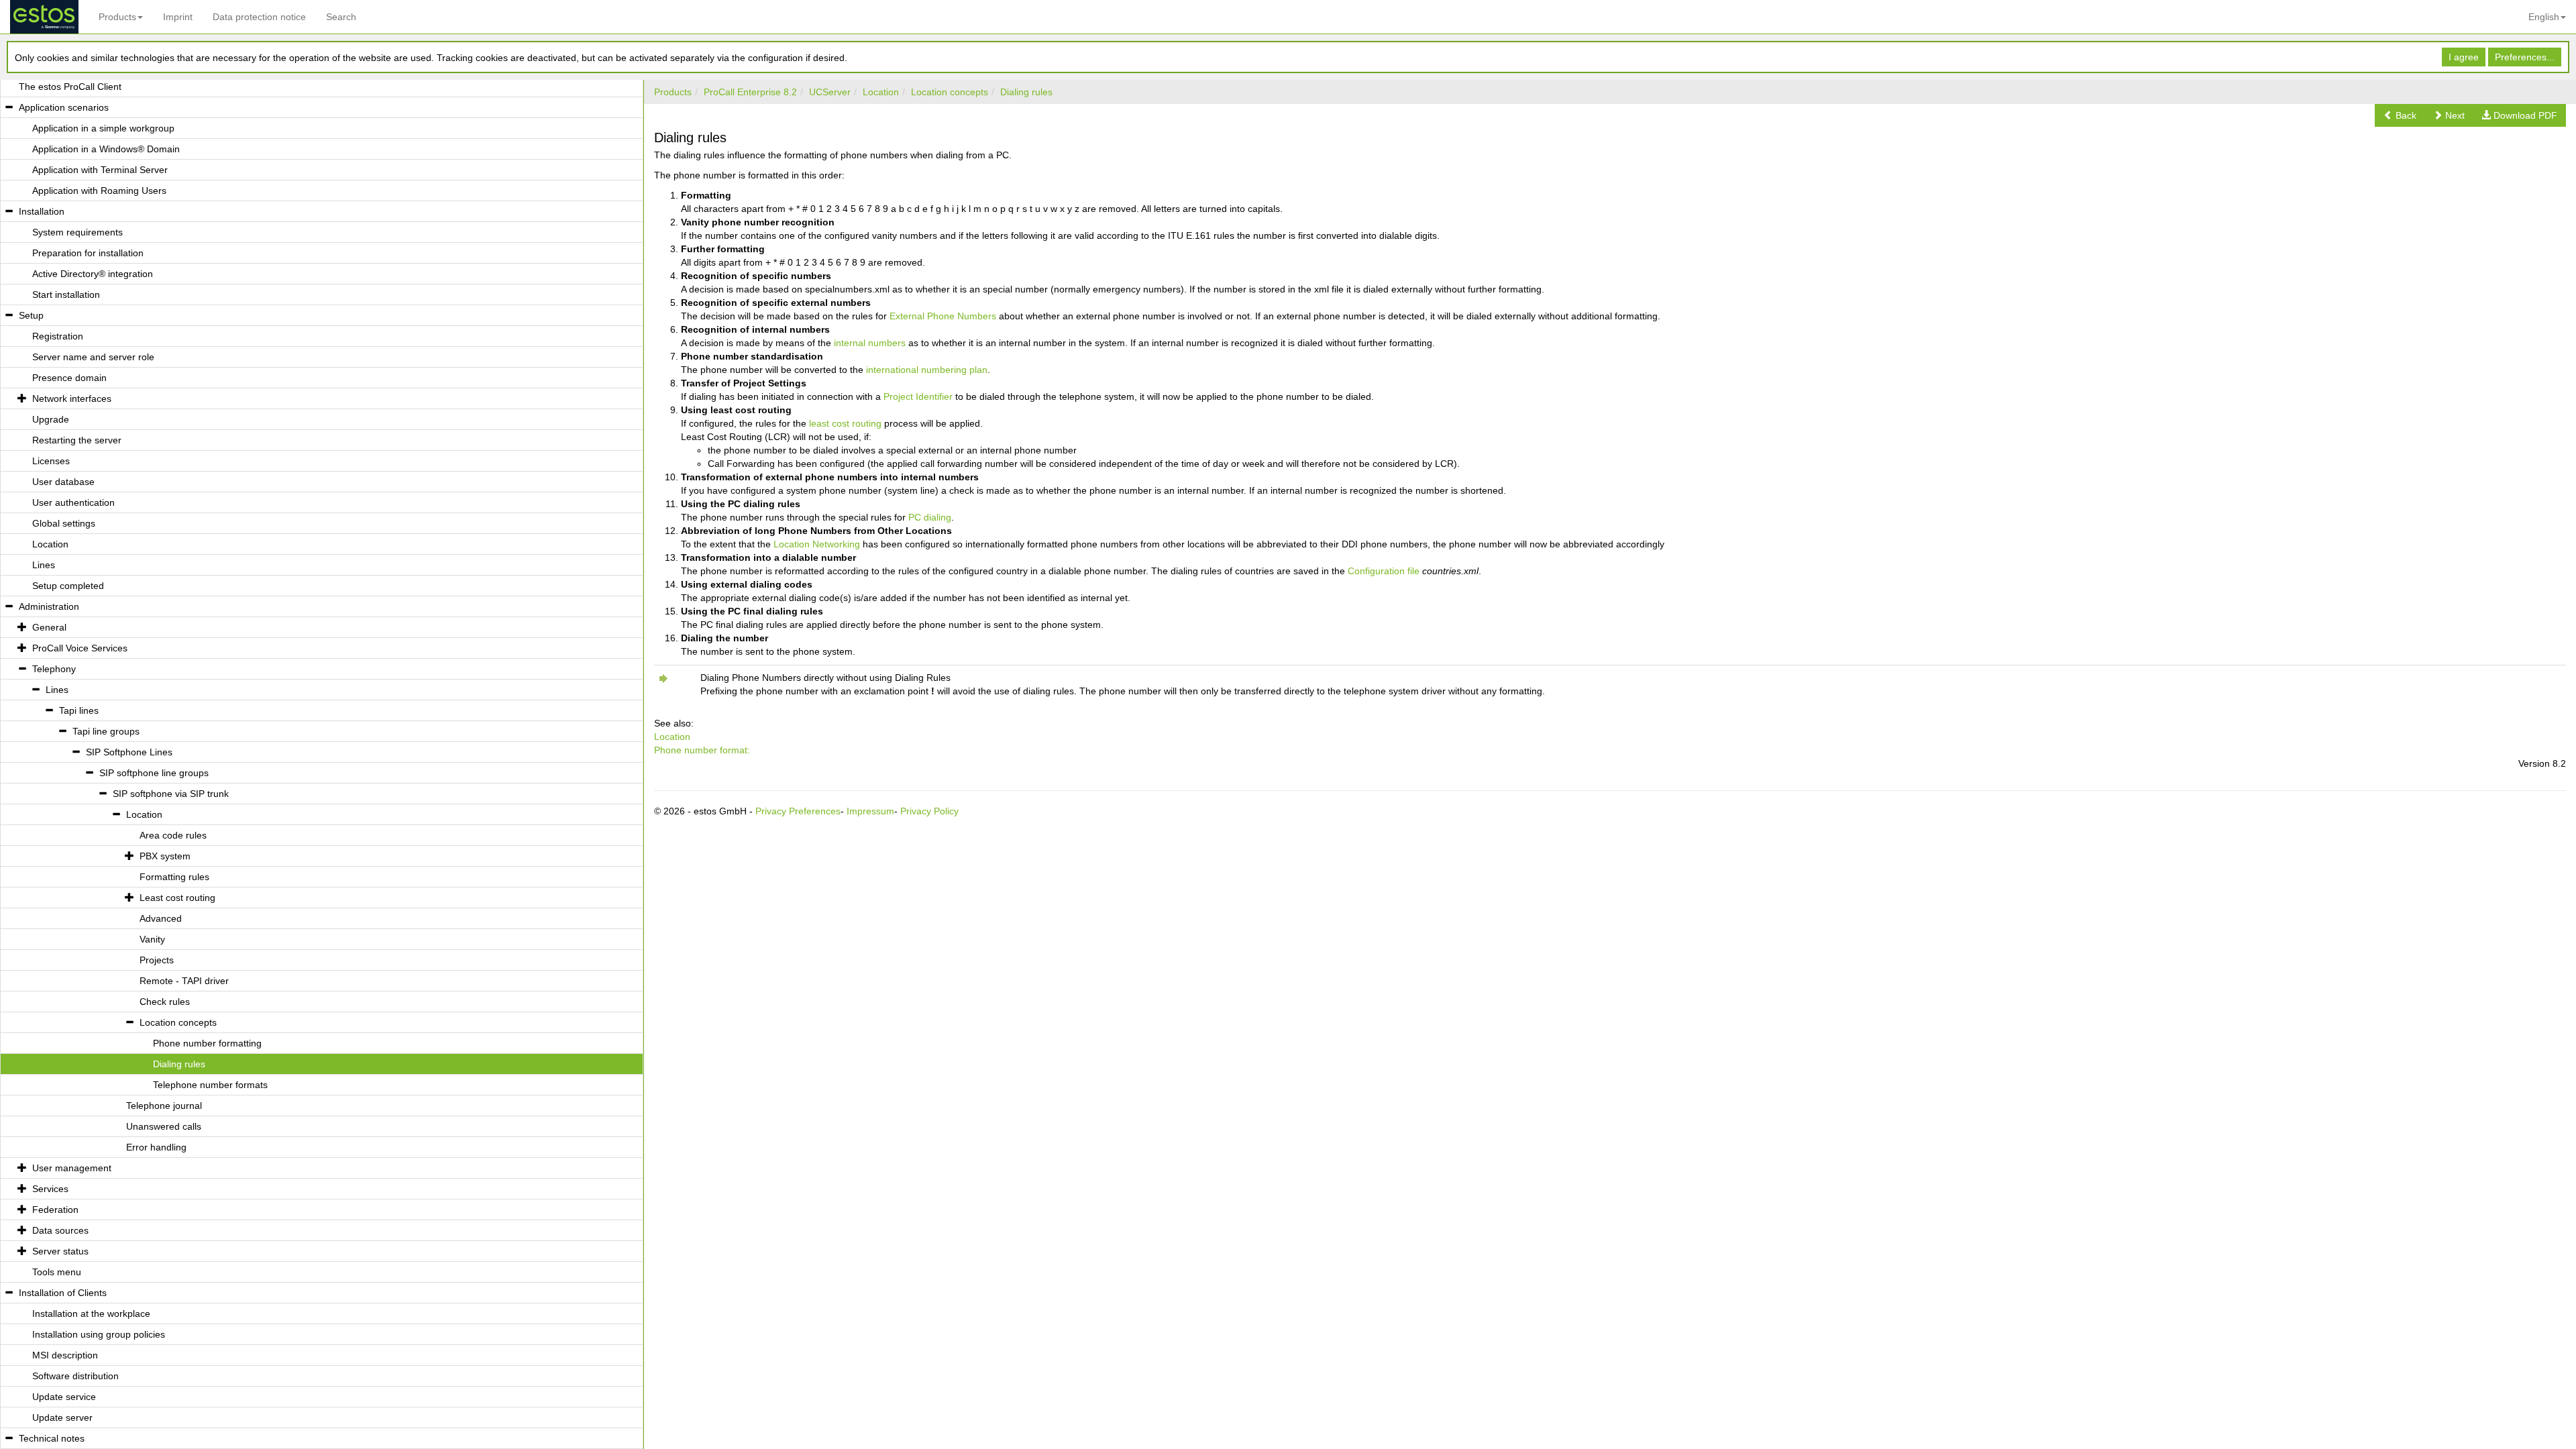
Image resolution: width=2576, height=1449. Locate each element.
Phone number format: (702, 750)
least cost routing (845, 423)
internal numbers (870, 343)
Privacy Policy (929, 811)
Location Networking (817, 544)
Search (341, 17)
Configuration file (1384, 571)
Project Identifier (918, 396)
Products (117, 17)
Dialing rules (1026, 92)
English (2544, 17)
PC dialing (930, 517)
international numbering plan (927, 370)
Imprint (178, 17)
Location (881, 92)
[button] (2400, 115)
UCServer (830, 92)
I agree (2464, 57)
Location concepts (950, 92)
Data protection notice (259, 17)
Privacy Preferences (798, 811)
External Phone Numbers (943, 316)
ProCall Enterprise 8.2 (750, 92)
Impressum (870, 811)
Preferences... (2525, 57)
